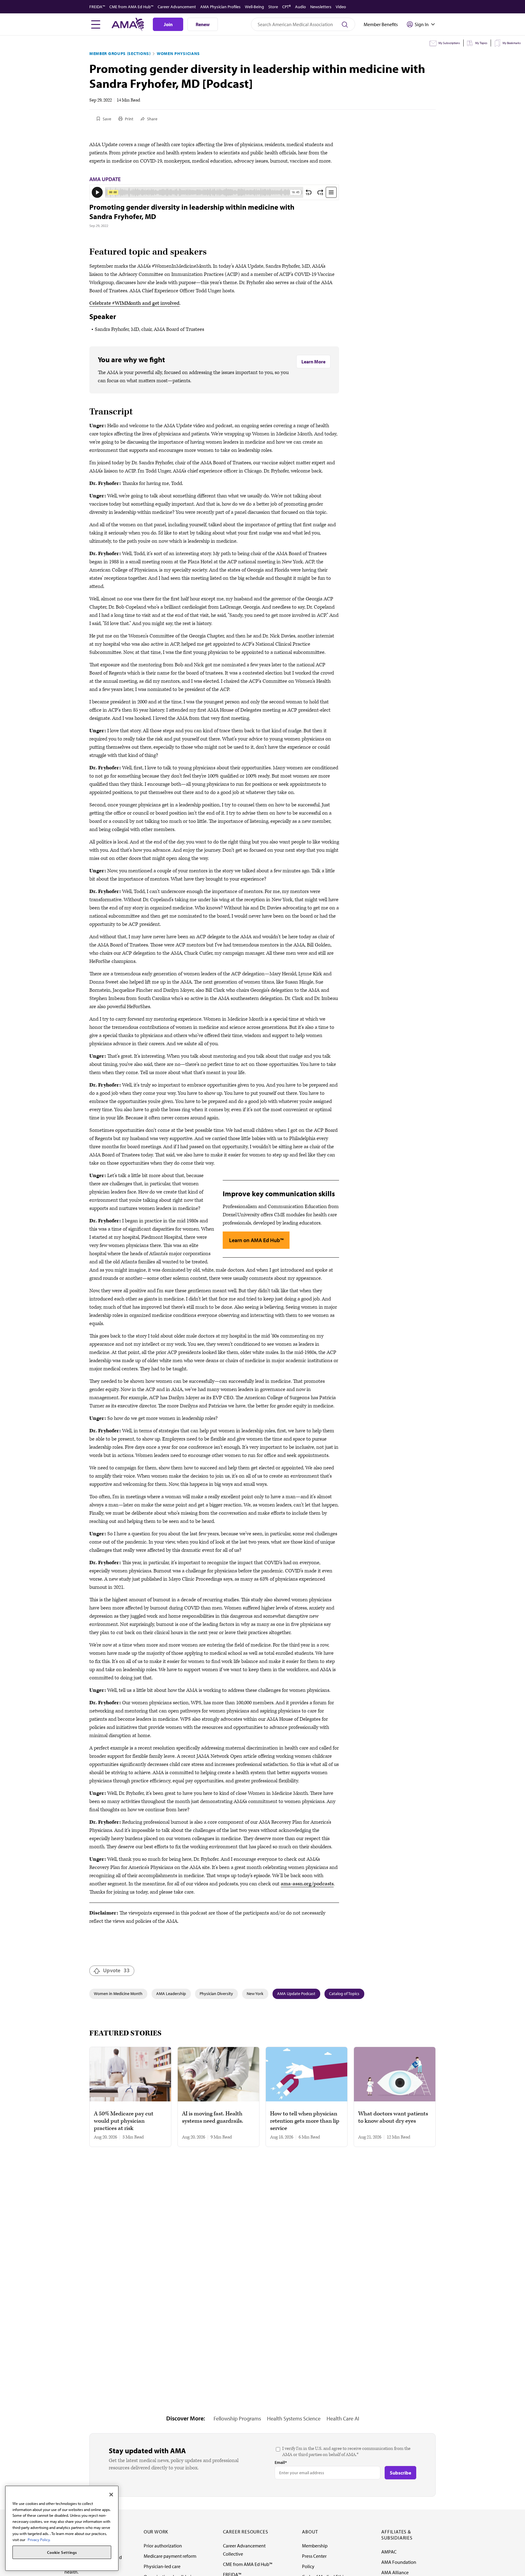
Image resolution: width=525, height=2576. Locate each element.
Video (341, 7)
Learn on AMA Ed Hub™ (256, 1240)
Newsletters (321, 7)
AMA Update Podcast (296, 1994)
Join (168, 24)
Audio (300, 7)
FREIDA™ (97, 7)
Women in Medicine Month (118, 1994)
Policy (308, 2566)
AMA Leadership (171, 1994)
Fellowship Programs (237, 2418)
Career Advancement (177, 7)
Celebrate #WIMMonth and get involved (134, 303)
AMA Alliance (395, 2572)
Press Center (314, 2556)
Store (273, 7)
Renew (203, 24)
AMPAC (389, 2552)
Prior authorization (163, 2546)
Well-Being (254, 7)
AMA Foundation (399, 2562)
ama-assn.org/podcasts (307, 1884)
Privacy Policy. (39, 2539)
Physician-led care (162, 2566)
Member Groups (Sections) (120, 53)
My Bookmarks (512, 43)
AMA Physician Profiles (220, 7)
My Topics (481, 43)
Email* (281, 2462)
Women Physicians (178, 53)
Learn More (313, 362)
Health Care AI (343, 2418)
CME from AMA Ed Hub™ (131, 7)
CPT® (287, 7)
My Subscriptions (449, 43)
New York (255, 1994)
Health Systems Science (294, 2418)
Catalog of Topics (344, 1994)
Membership (315, 2546)
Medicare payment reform (170, 2556)
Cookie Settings (62, 2552)
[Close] (111, 2495)
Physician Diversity (216, 1994)
